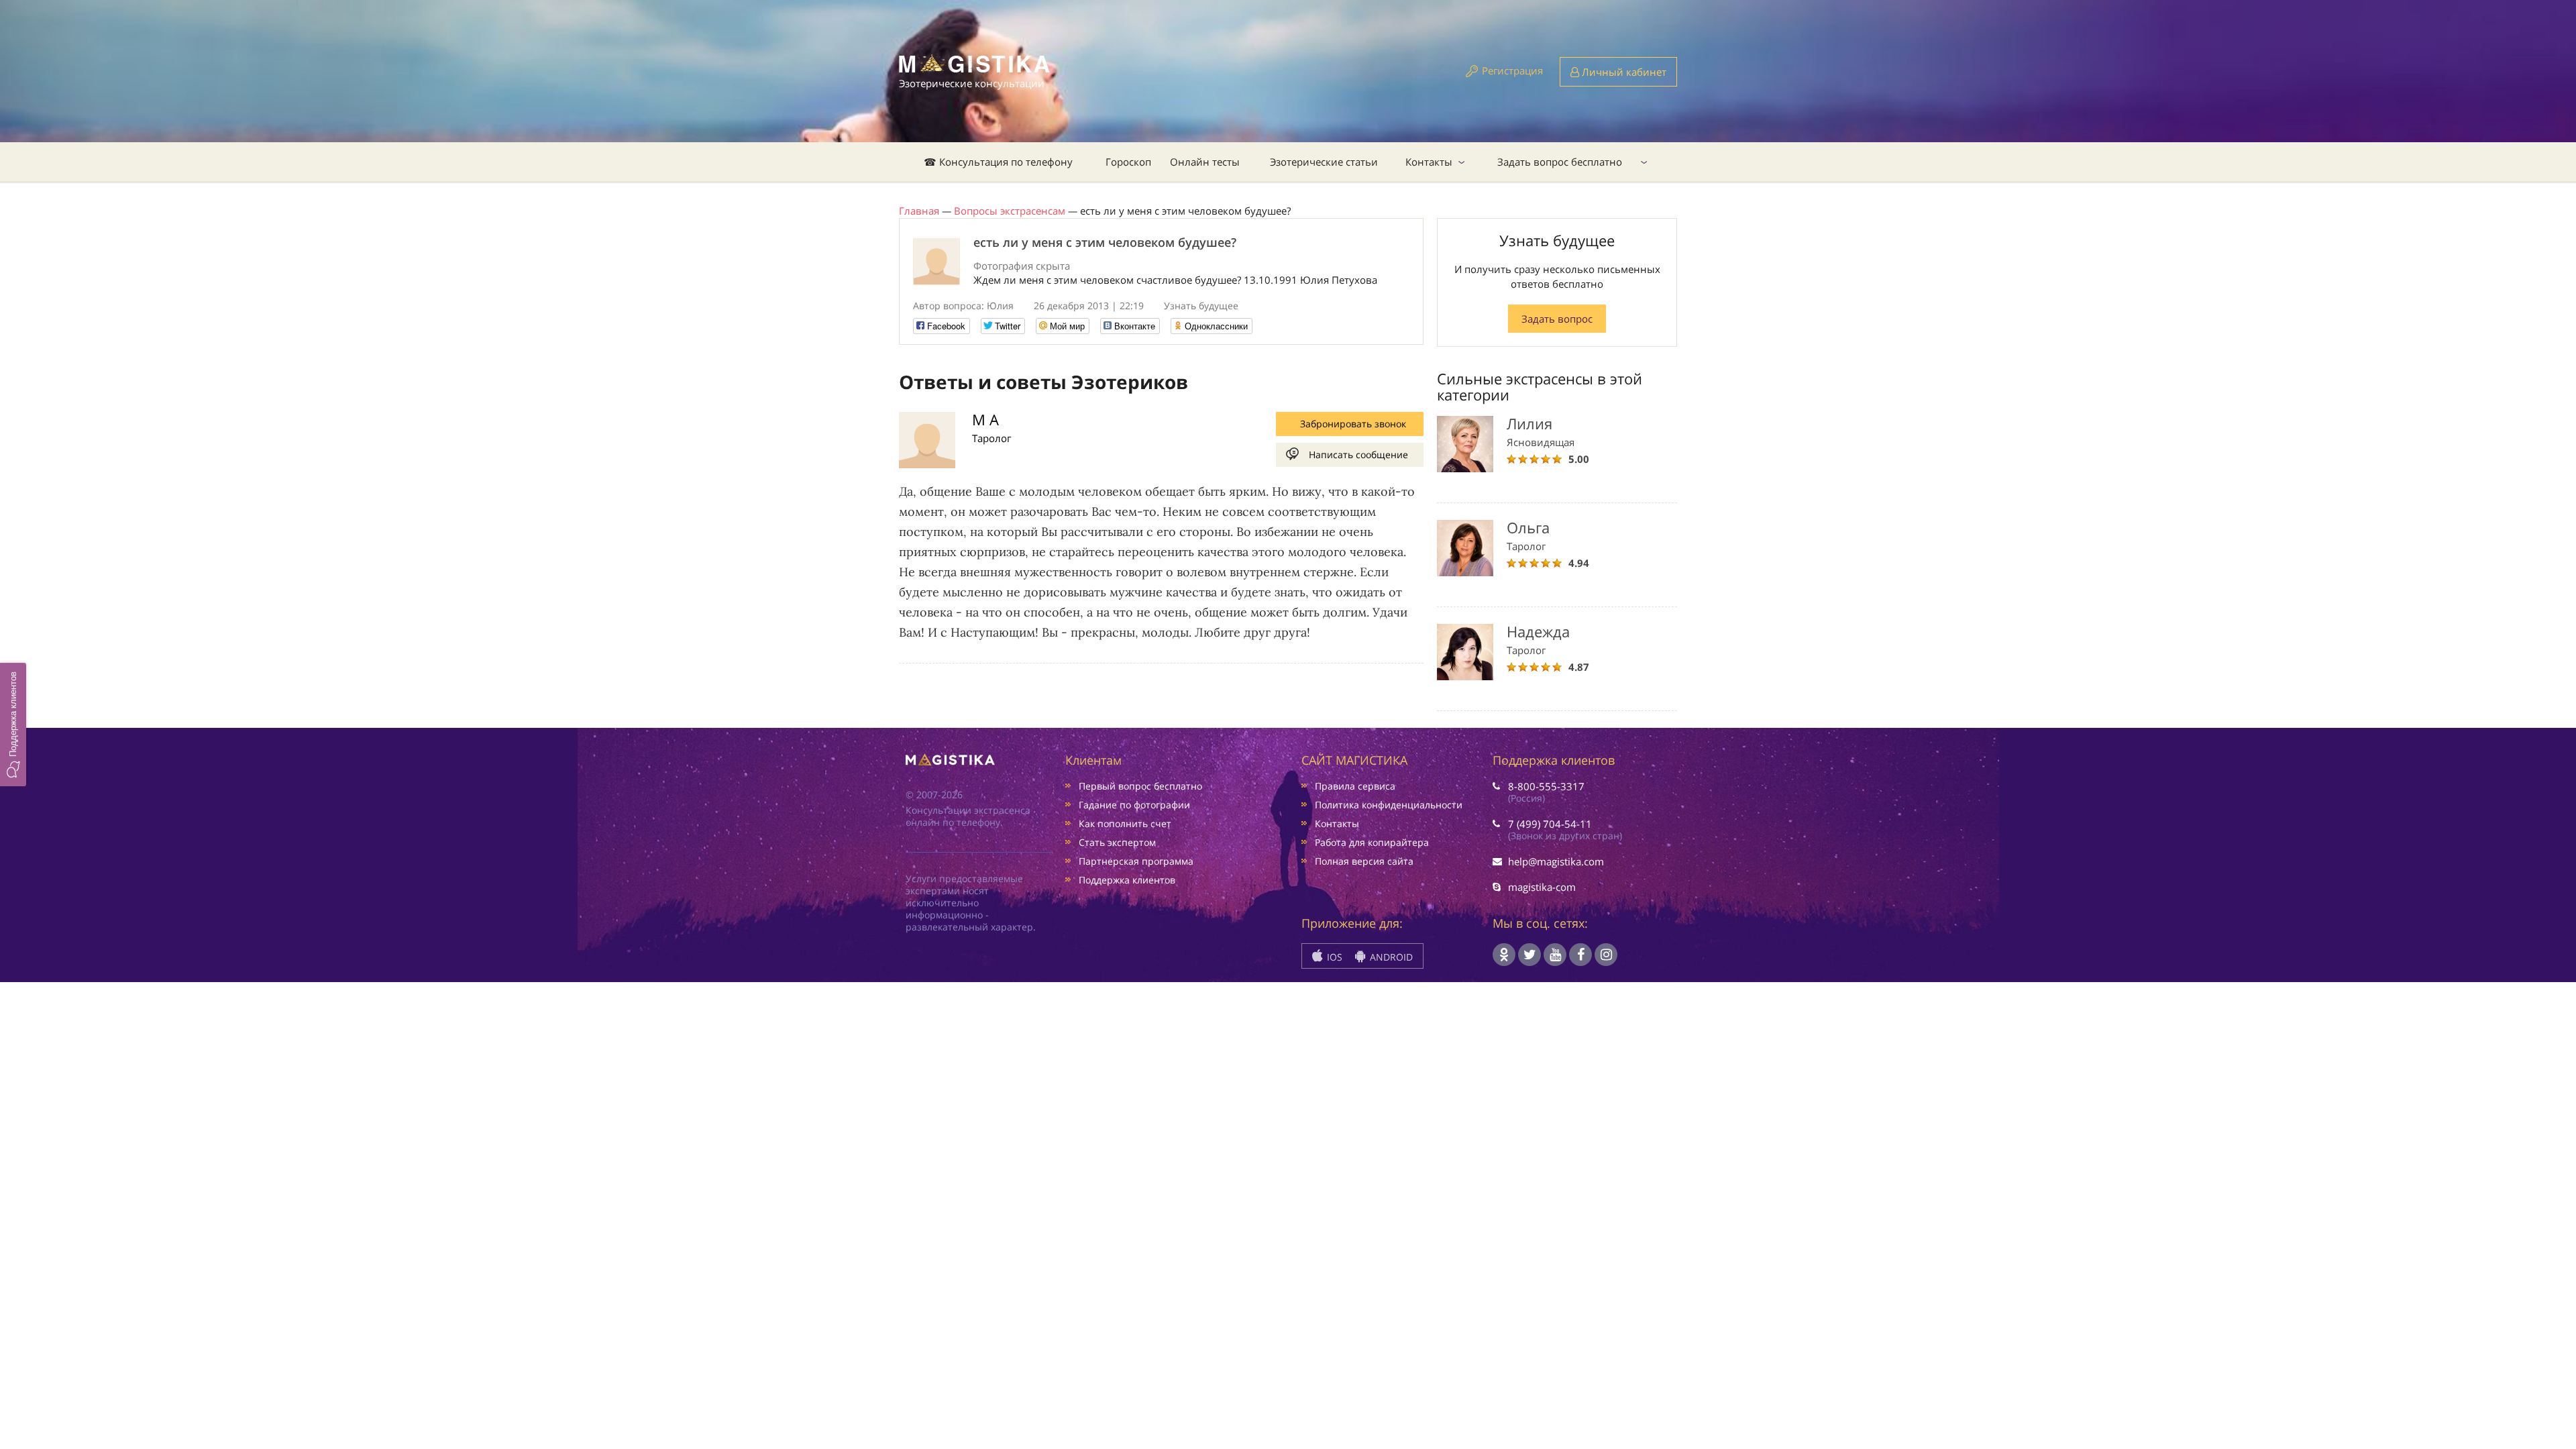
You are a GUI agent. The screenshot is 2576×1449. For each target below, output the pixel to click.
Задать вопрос (1557, 319)
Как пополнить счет (1125, 823)
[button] (13, 724)
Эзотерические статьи (1324, 162)
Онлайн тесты (1205, 162)
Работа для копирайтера (1372, 842)
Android (1390, 957)
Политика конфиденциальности (1389, 805)
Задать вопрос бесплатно (1560, 162)
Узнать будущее (1201, 306)
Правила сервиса (1355, 786)
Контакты (1429, 162)
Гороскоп (1128, 162)
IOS (1333, 957)
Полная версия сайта (1364, 861)
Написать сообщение (1358, 454)
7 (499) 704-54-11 (1550, 824)
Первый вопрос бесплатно (1140, 786)
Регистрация (1512, 70)
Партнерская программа (1136, 861)
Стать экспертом (1117, 842)
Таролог (991, 438)
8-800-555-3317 (1546, 786)
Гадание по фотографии (1134, 805)
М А (985, 419)
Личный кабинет (1623, 72)
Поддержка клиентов (1127, 880)
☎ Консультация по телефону (998, 162)
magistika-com (1542, 887)
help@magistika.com (1556, 861)
